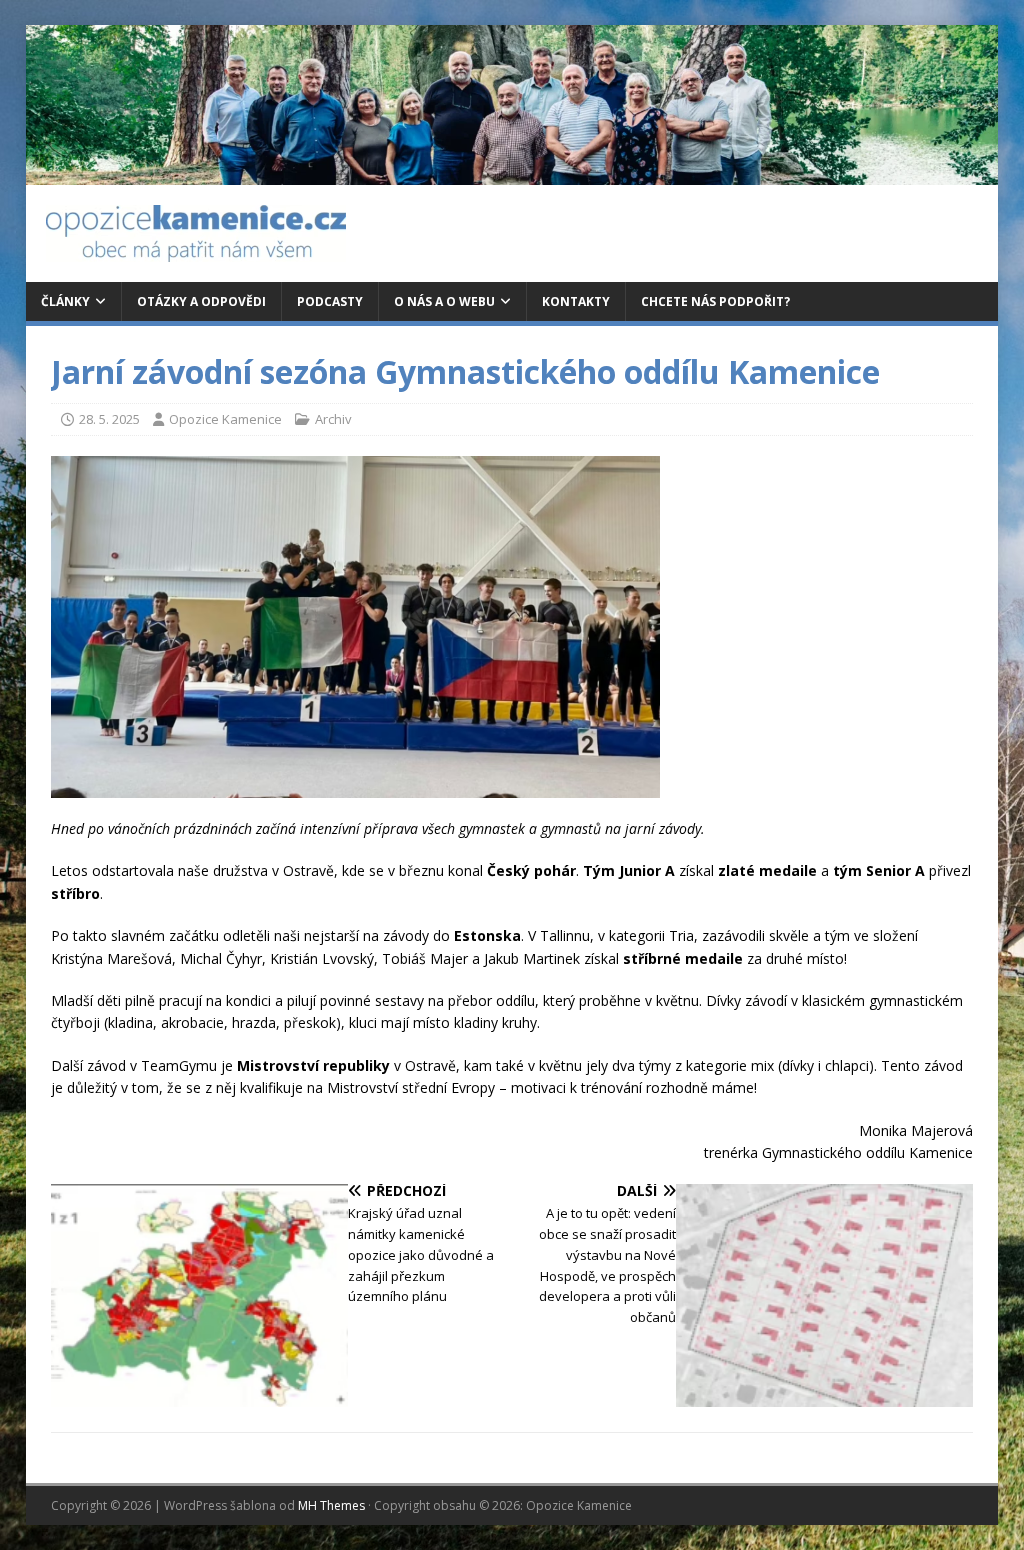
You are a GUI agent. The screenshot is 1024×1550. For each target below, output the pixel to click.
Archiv (333, 419)
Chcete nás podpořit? (715, 301)
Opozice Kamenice (225, 419)
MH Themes (331, 1505)
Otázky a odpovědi (201, 301)
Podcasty (330, 301)
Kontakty (576, 301)
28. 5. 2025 (109, 419)
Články (65, 301)
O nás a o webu (444, 301)
